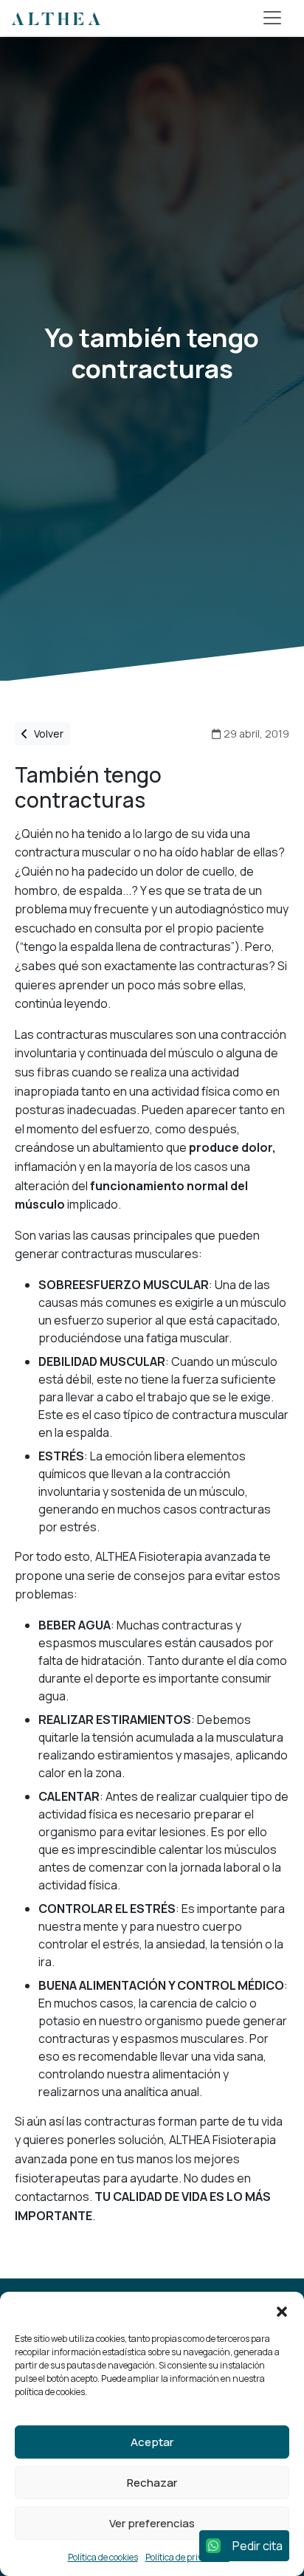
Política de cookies (103, 2557)
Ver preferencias (152, 2523)
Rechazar (152, 2483)
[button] (282, 2310)
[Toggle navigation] (272, 18)
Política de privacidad (187, 2557)
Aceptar (152, 2442)
